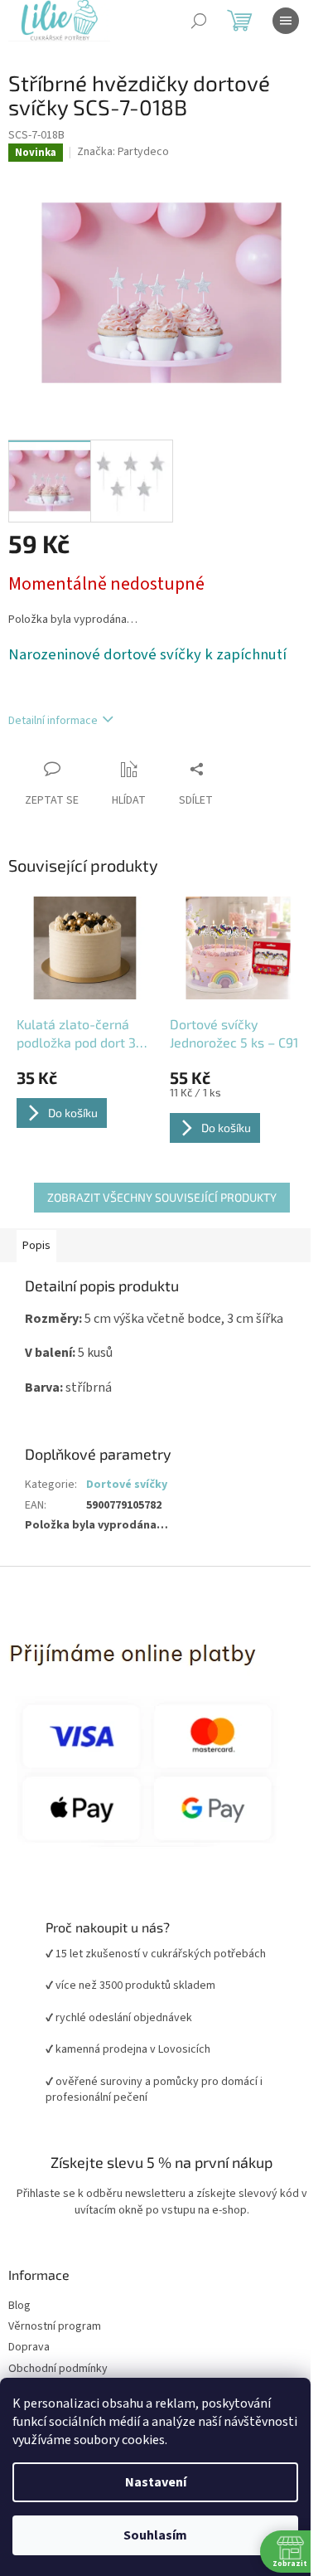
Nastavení (156, 2482)
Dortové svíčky (127, 1485)
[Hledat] (199, 21)
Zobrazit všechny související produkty (162, 1197)
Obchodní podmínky (58, 2369)
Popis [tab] (36, 1246)
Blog (19, 2306)
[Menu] (286, 21)
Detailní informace (53, 721)
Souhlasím (155, 2535)
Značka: (123, 152)
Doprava (29, 2348)
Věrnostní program (55, 2327)
